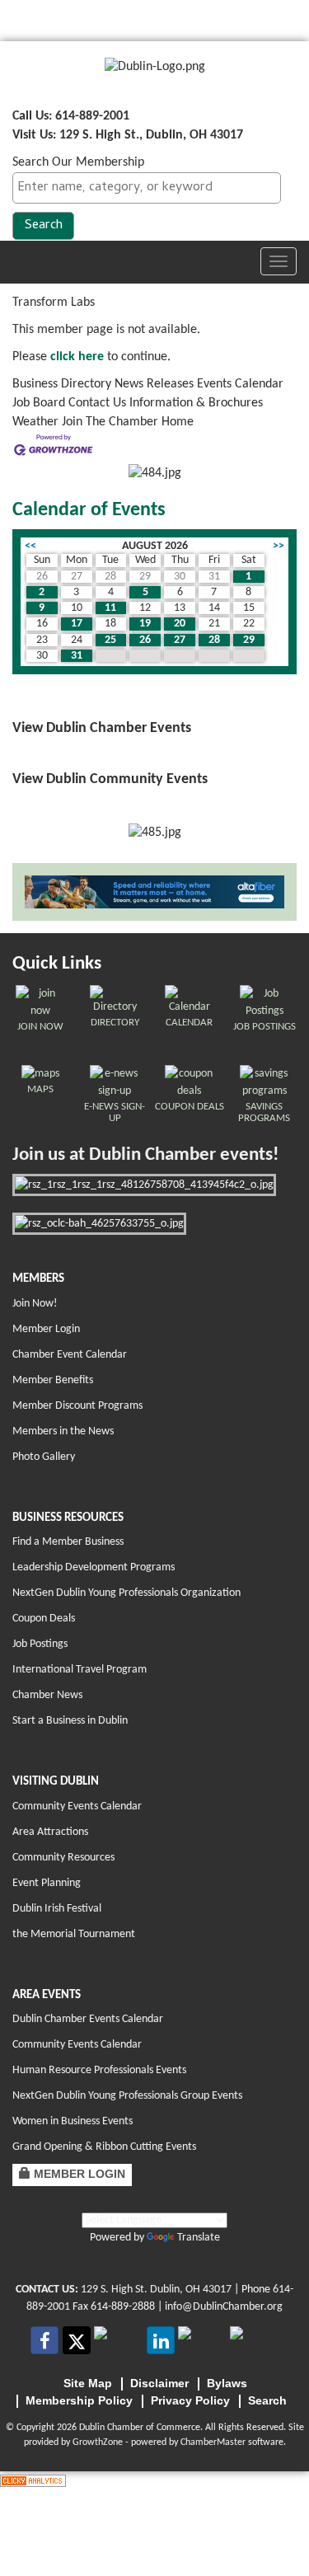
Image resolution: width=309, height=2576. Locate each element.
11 (110, 608)
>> (279, 546)
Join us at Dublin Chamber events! (145, 1155)
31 (77, 656)
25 (110, 640)
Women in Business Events (73, 2121)
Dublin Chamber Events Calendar (88, 2019)
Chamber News (47, 1695)
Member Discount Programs (77, 1406)
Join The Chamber (110, 422)
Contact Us (97, 403)
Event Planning (47, 1883)
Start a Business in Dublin (70, 1721)
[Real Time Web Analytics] (33, 2480)
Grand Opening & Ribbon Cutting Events (104, 2147)
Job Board (39, 403)
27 (180, 640)
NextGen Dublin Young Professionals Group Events (127, 2096)
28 (214, 640)
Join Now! (35, 1304)
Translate (199, 2238)
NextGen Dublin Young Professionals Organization (126, 1593)
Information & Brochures (196, 403)
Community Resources (63, 1858)
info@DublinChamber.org (224, 2307)
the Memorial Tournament (74, 1934)
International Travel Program (80, 1670)
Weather (35, 422)
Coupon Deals (44, 1619)
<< (30, 546)
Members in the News (63, 1431)
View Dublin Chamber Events (102, 728)
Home (178, 422)
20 (180, 624)
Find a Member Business (68, 1542)
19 (145, 624)
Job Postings (40, 1644)
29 (249, 640)
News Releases (154, 384)
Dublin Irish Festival (57, 1909)
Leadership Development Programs (94, 1567)
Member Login (46, 1329)
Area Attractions (50, 1832)
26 (145, 640)
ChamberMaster (213, 2442)
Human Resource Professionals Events (99, 2070)
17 (77, 624)
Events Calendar (240, 384)
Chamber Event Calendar (70, 1355)
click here (77, 357)
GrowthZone (98, 2442)
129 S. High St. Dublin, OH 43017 (156, 2290)
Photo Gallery (44, 1457)
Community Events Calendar (77, 1806)
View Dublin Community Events (110, 779)
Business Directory (62, 384)
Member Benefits (53, 1380)
